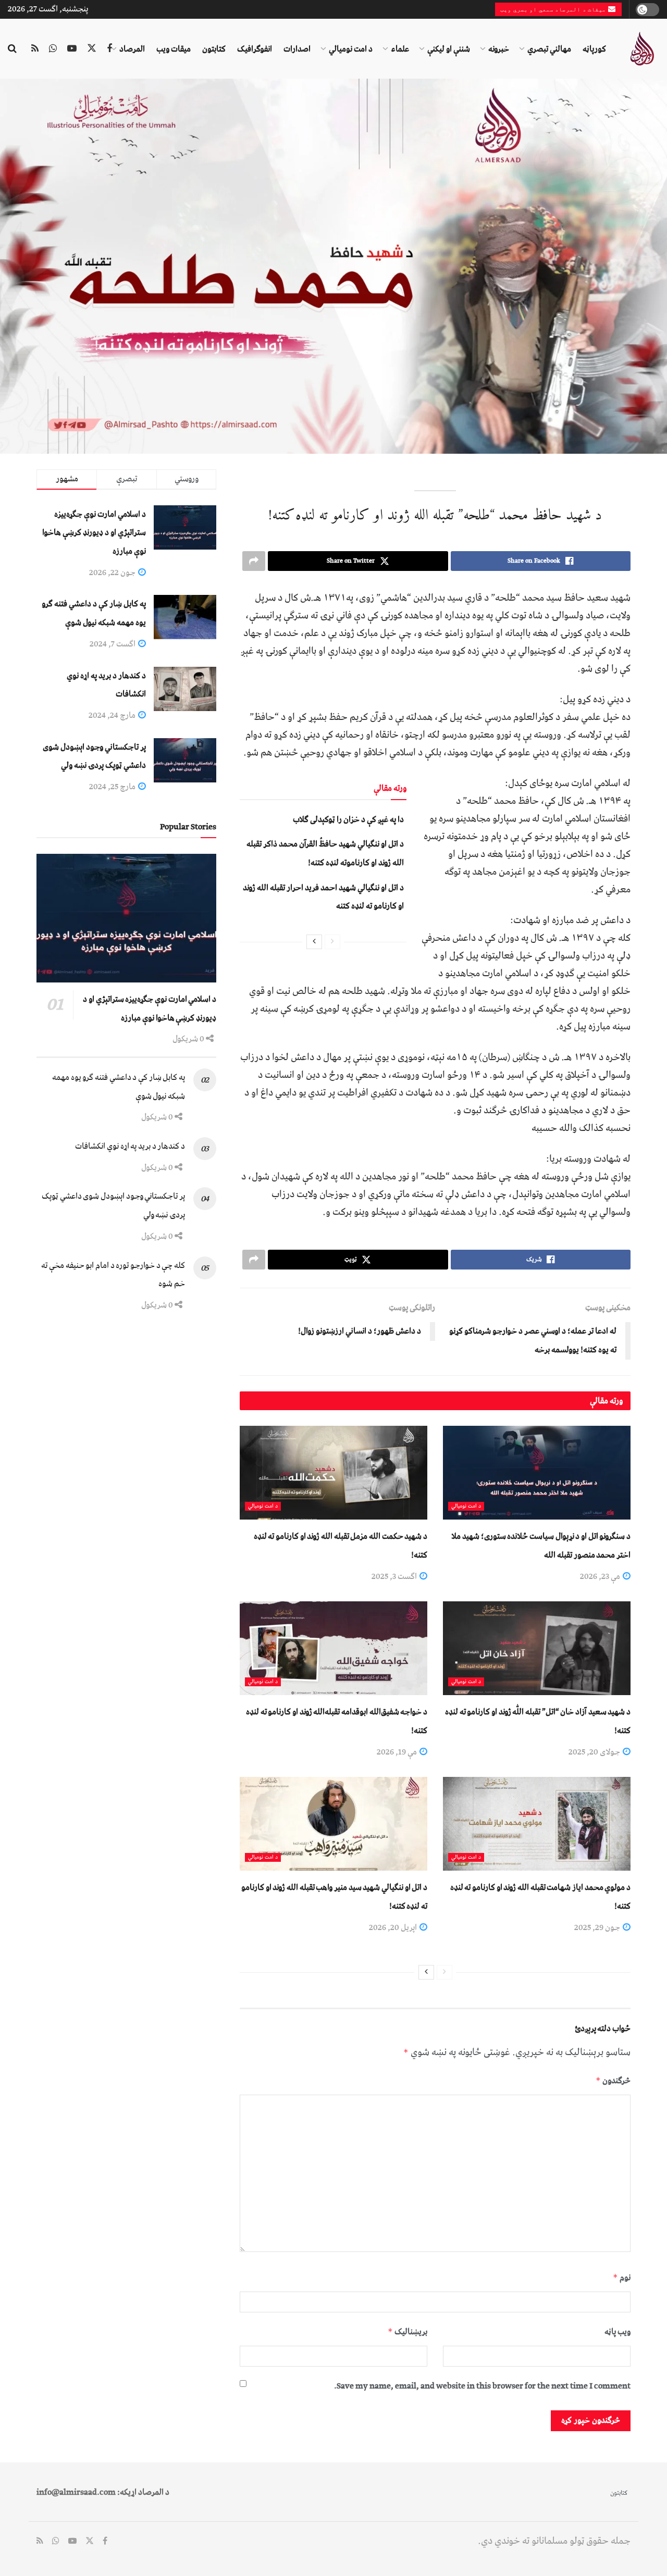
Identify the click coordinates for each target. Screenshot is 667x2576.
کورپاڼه (594, 49)
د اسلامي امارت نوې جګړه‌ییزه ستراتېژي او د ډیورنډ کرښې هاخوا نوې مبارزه (94, 533)
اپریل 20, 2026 (394, 1927)
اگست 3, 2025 (395, 1576)
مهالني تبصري (549, 49)
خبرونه (499, 49)
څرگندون (613, 2081)
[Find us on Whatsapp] (53, 49)
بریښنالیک (407, 2332)
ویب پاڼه (617, 2332)
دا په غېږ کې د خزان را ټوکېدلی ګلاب (348, 819)
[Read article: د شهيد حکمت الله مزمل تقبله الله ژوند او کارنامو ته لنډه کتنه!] (333, 1473)
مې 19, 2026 (398, 1752)
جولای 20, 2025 (595, 1752)
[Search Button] (12, 49)
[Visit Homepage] (642, 49)
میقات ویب (174, 49)
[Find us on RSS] (35, 49)
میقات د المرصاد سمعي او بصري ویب (554, 9)
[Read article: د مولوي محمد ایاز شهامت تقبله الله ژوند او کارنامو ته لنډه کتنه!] (537, 1824)
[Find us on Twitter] (92, 49)
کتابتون (214, 49)
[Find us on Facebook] (109, 49)
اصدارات (297, 49)
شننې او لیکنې (449, 49)
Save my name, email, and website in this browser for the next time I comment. (482, 2386)
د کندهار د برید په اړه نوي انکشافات (130, 1146)
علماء (400, 49)
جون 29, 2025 (598, 1927)
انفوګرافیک (255, 49)
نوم (622, 2278)
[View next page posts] (314, 942)
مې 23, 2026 (601, 1576)
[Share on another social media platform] (254, 561)
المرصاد (132, 49)
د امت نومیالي (351, 49)
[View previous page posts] (332, 942)
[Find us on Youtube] (72, 49)
